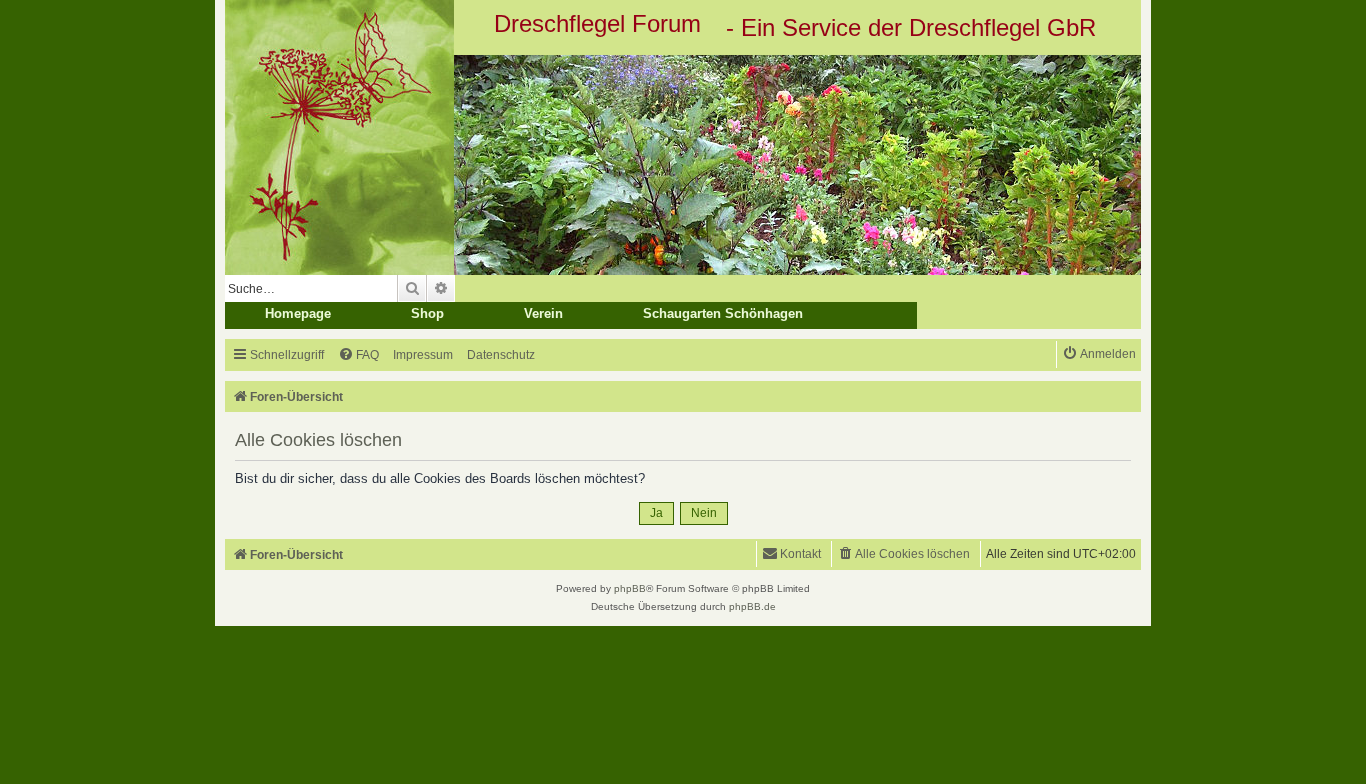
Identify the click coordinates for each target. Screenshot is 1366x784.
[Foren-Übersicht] (683, 165)
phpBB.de (752, 606)
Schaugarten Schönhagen (723, 313)
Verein (543, 313)
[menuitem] (358, 355)
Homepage (298, 313)
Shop (427, 313)
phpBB (630, 588)
